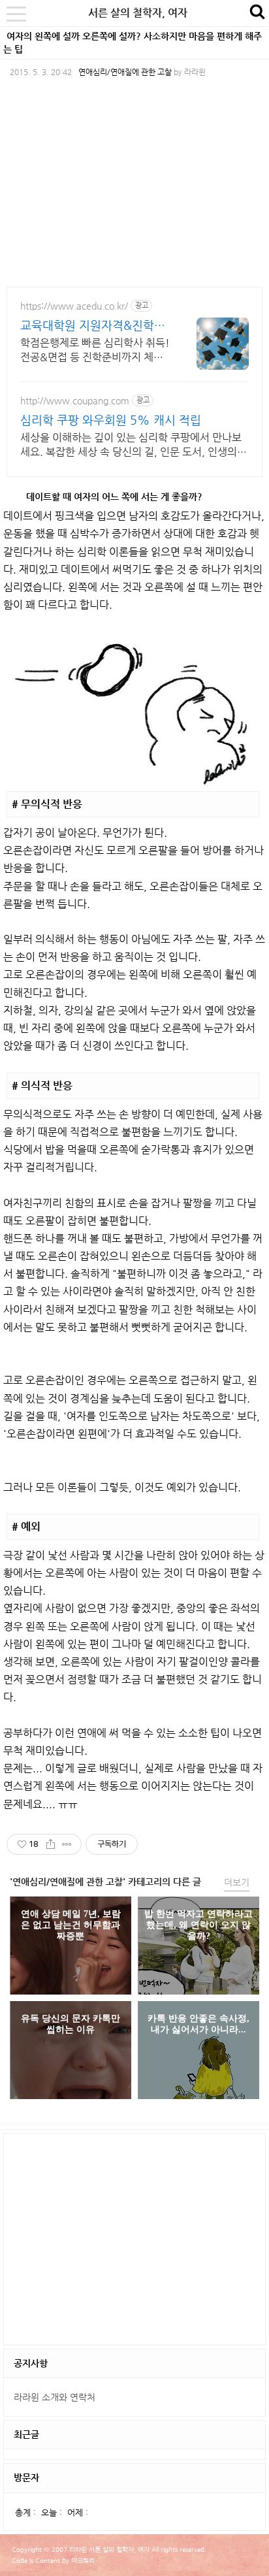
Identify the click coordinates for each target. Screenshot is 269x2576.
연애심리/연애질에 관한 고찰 (125, 72)
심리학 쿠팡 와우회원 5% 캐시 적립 (111, 420)
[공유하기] (51, 1844)
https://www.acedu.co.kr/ (74, 306)
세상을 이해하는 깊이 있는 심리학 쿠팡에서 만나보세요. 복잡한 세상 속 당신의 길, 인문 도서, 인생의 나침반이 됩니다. (131, 445)
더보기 (237, 1882)
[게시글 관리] (67, 1844)
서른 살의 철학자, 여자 (138, 13)
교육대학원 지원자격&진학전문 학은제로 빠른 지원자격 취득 (93, 326)
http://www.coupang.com (75, 400)
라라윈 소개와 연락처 (55, 2397)
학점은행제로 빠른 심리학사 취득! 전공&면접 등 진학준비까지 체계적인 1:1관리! (95, 351)
